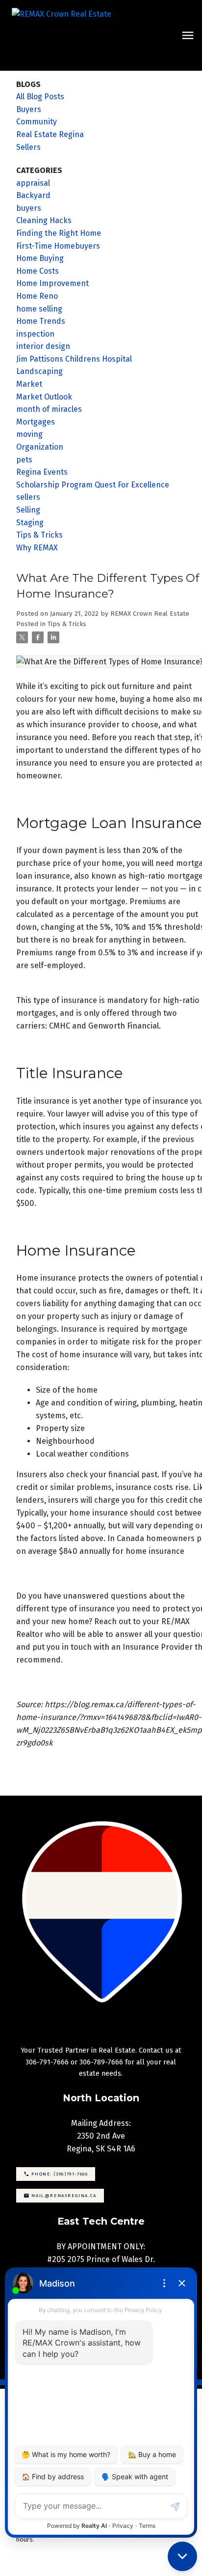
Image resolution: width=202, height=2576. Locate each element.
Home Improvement (52, 283)
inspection (35, 334)
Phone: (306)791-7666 (60, 2174)
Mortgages (36, 422)
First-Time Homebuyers (58, 246)
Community (37, 122)
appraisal (33, 183)
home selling (39, 309)
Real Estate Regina (50, 134)
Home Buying (40, 258)
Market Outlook (44, 397)
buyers (29, 208)
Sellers (28, 147)
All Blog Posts (40, 97)
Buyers (29, 109)
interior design (43, 346)
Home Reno (37, 296)
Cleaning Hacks (44, 220)
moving (29, 434)
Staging (30, 523)
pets (24, 460)
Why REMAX (37, 548)
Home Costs (38, 271)
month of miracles (49, 409)
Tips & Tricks (67, 624)
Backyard (33, 195)
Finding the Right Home (59, 233)
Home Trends (41, 321)
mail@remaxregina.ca (64, 2195)
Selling (28, 510)
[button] (56, 2174)
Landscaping (39, 371)
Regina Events (42, 472)
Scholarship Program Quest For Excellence (93, 485)
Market (29, 384)
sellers (28, 497)
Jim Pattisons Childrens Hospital (74, 359)
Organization (40, 447)
